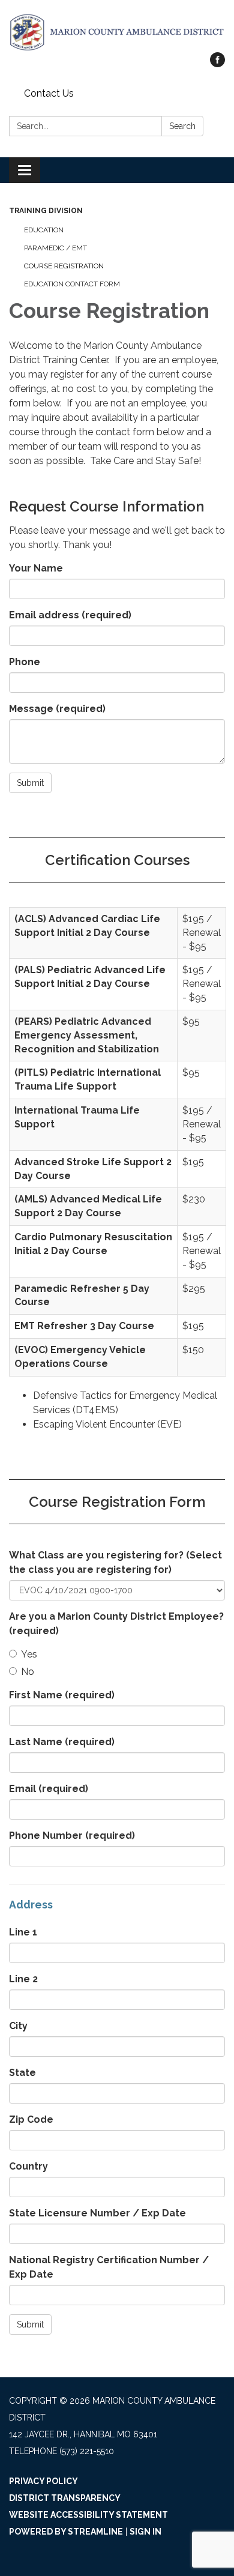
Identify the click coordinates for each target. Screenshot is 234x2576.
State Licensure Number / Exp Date (97, 2213)
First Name (62, 1695)
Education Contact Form (72, 284)
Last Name (62, 1742)
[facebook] (217, 64)
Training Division (46, 211)
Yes (29, 1654)
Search (182, 126)
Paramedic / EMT (55, 248)
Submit (30, 783)
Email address (70, 615)
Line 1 (23, 1932)
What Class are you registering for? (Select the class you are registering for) (115, 1562)
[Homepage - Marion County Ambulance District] (117, 32)
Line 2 (23, 1979)
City (18, 2026)
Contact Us (49, 93)
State (22, 2073)
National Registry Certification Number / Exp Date (109, 2267)
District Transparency (65, 2498)
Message (57, 709)
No (28, 1672)
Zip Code (31, 2119)
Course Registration (64, 266)
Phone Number (72, 1835)
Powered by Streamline (66, 2532)
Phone (25, 662)
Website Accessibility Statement (88, 2515)
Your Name (36, 568)
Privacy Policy (43, 2481)
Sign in (145, 2532)
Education (44, 230)
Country (28, 2166)
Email (49, 1789)
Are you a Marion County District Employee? (116, 1624)
